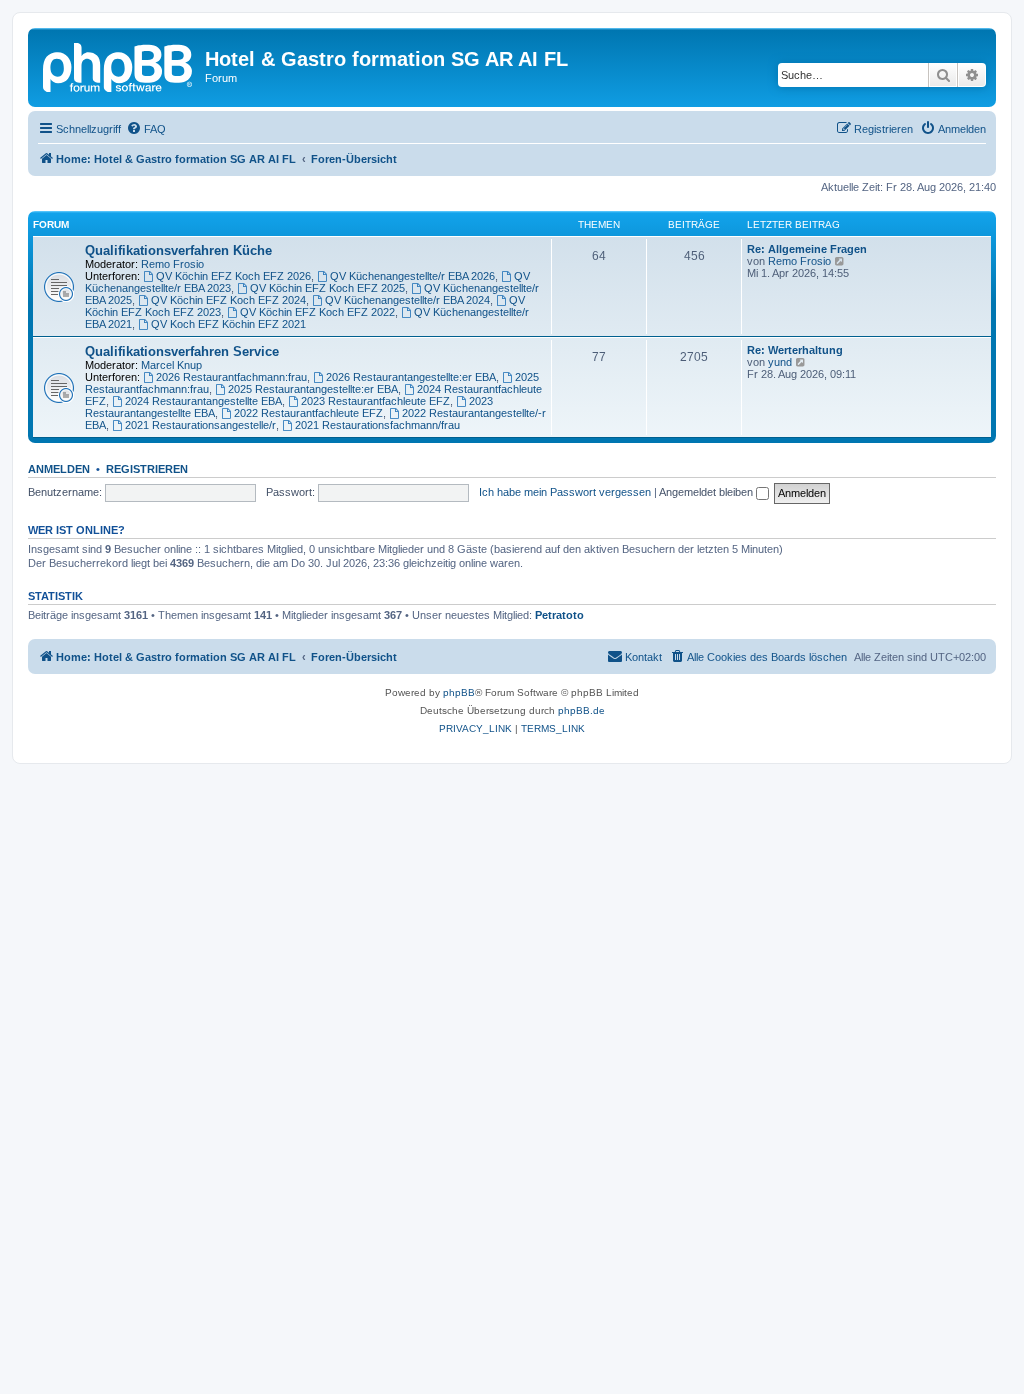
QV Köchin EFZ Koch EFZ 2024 (228, 300)
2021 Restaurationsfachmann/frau (377, 425)
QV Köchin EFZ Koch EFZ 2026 (233, 276)
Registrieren (147, 469)
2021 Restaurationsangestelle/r (200, 425)
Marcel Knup (171, 365)
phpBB (459, 692)
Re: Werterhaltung (795, 350)
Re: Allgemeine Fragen (807, 249)
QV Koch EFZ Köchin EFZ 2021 (228, 324)
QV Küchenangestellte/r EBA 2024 (407, 300)
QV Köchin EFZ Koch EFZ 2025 (327, 288)
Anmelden (59, 469)
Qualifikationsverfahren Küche (178, 250)
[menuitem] (146, 129)
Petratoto (559, 615)
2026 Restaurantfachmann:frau (231, 377)
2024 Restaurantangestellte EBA (203, 401)
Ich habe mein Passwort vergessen (565, 492)
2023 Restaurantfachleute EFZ (375, 401)
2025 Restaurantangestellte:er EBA (313, 389)
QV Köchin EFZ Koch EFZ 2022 (317, 312)
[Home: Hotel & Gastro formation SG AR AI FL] (119, 65)
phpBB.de (581, 710)
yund (780, 362)
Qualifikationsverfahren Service (182, 351)
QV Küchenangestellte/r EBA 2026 (412, 276)
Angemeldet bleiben (707, 492)
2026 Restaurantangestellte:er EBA (411, 377)
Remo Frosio (172, 264)
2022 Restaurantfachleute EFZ (308, 413)
